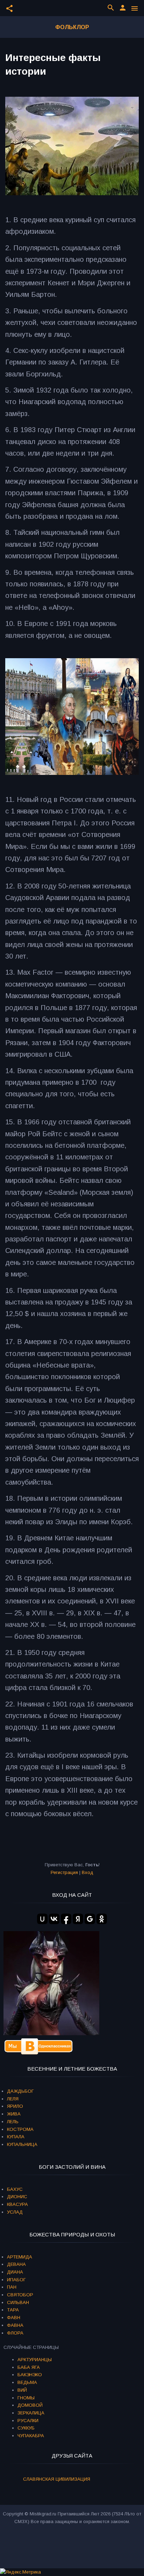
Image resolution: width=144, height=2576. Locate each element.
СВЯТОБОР (20, 2295)
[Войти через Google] (90, 1919)
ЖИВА (14, 2114)
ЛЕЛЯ (13, 2099)
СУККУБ (26, 2428)
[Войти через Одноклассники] (102, 1919)
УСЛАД (15, 2212)
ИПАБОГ (16, 2280)
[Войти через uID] (42, 1919)
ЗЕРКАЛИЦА (31, 2413)
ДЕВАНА (16, 2264)
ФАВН (14, 2318)
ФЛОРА (15, 2333)
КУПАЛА (16, 2137)
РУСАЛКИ (28, 2421)
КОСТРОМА (20, 2129)
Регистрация (64, 1872)
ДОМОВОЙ (30, 2405)
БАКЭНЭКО (30, 2375)
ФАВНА (15, 2325)
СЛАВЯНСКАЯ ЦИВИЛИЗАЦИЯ (57, 2479)
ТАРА (13, 2310)
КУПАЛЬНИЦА (22, 2144)
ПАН (12, 2287)
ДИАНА (15, 2272)
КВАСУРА (17, 2204)
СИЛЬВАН (18, 2302)
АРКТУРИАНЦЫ (35, 2360)
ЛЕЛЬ (13, 2122)
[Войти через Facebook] (66, 1919)
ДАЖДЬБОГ (20, 2091)
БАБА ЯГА (29, 2367)
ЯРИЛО (15, 2106)
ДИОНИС (17, 2197)
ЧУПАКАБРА (31, 2436)
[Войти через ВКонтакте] (54, 1919)
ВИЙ (22, 2390)
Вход (88, 1872)
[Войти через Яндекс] (78, 1919)
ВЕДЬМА (27, 2382)
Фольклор (72, 27)
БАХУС (15, 2189)
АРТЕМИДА (20, 2257)
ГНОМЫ (26, 2398)
